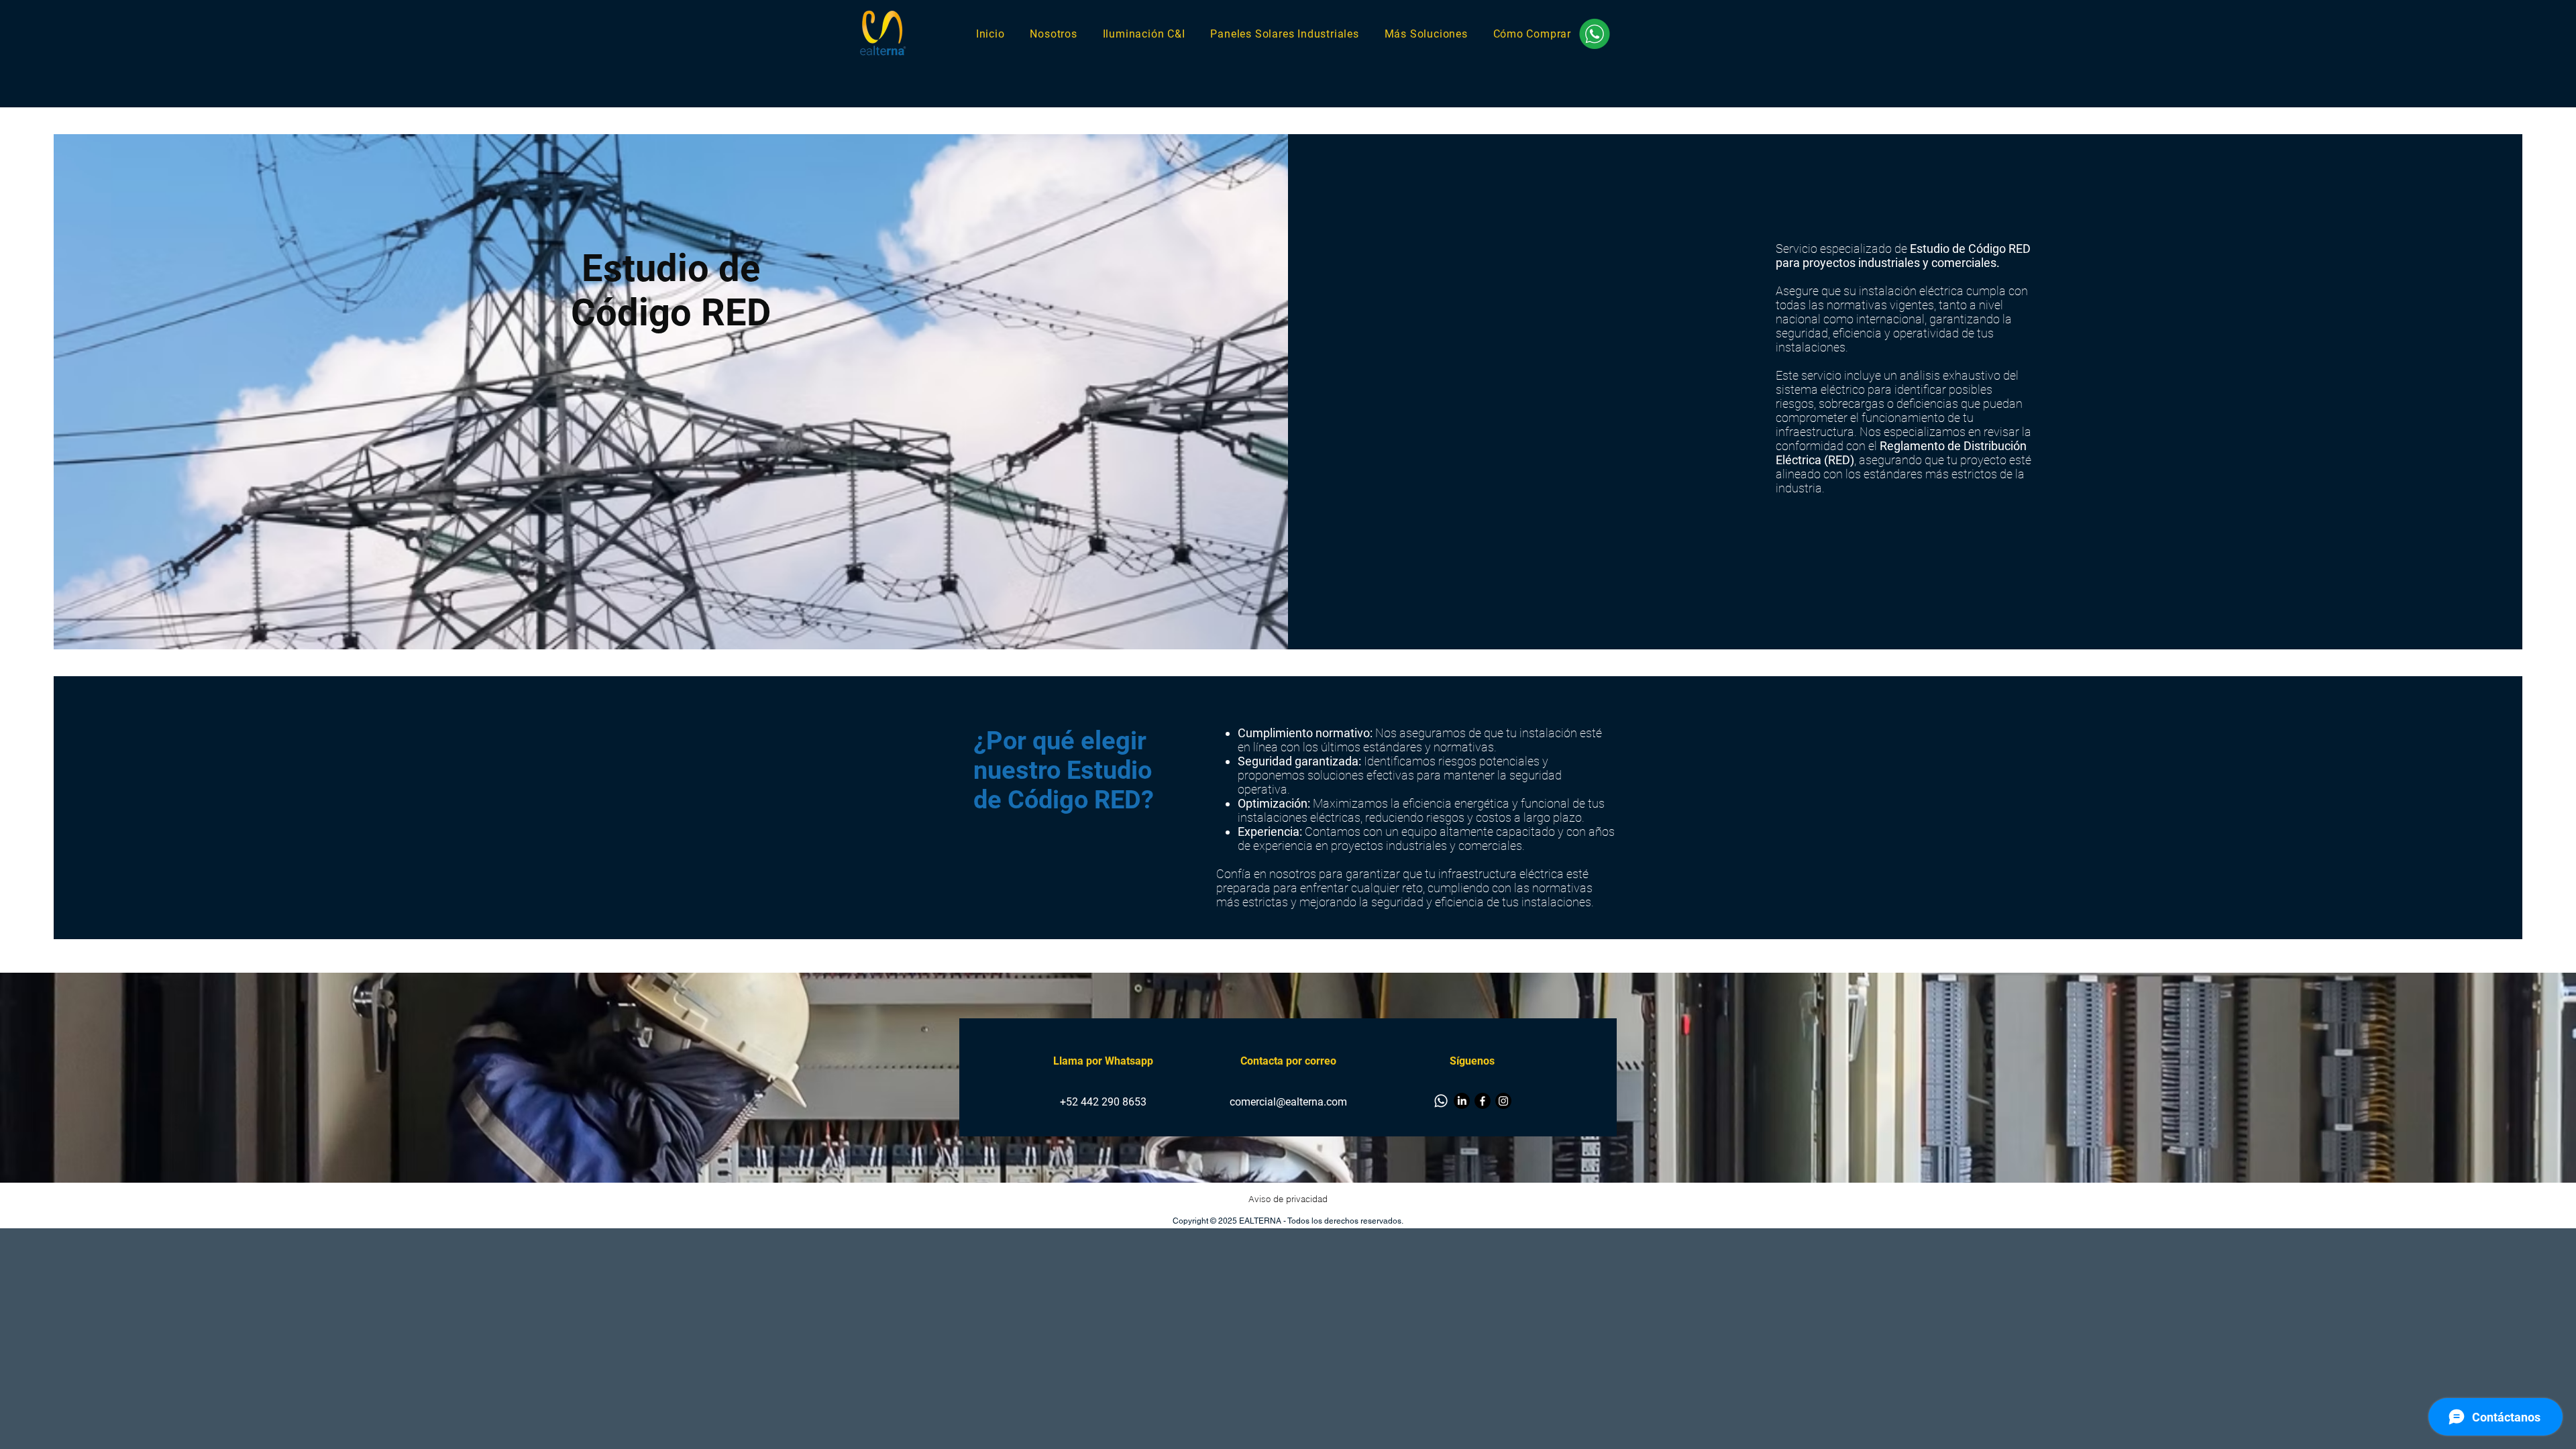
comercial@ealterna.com (1288, 1102)
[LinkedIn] (1462, 1101)
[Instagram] (1503, 1101)
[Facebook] (1483, 1101)
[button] (1426, 34)
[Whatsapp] (1441, 1101)
